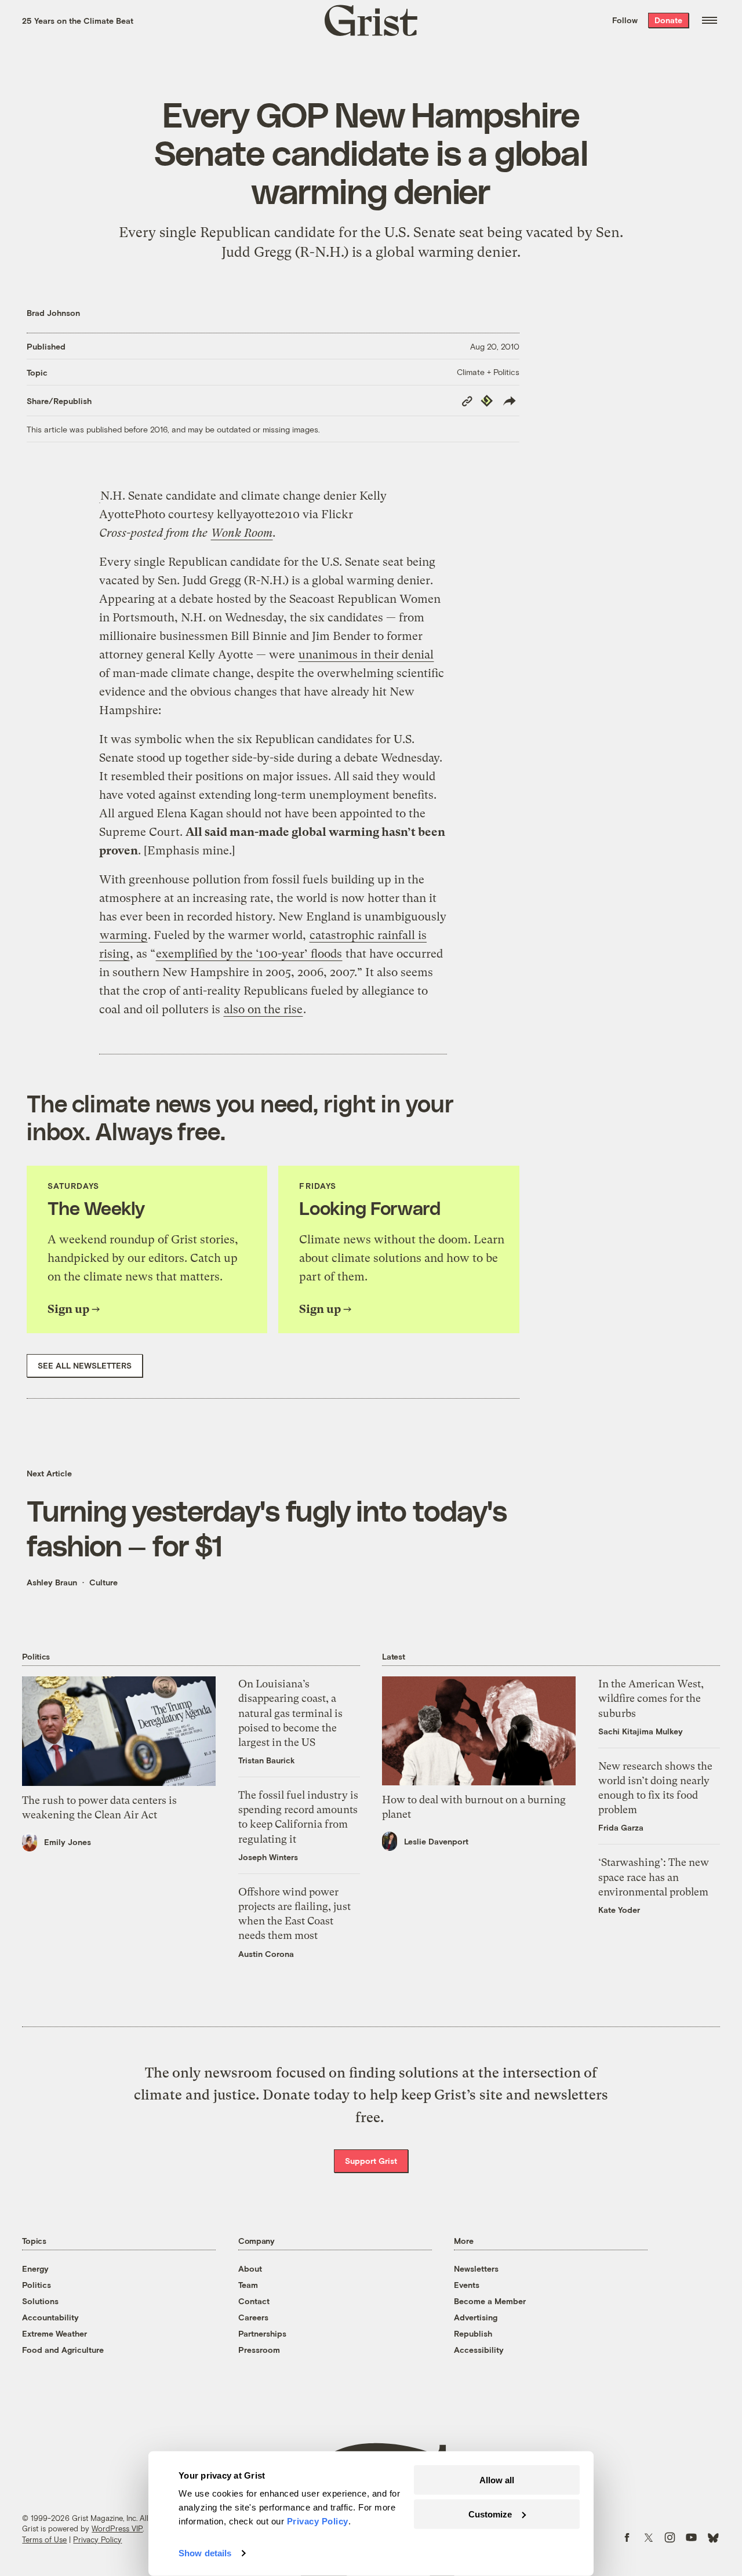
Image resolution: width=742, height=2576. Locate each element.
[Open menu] (710, 20)
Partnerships (262, 2333)
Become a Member (490, 2301)
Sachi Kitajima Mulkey (641, 1731)
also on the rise (263, 1009)
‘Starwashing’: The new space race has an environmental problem (654, 1877)
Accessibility (479, 2350)
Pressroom (259, 2350)
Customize (490, 2514)
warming (123, 935)
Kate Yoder (619, 1910)
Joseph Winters (268, 1857)
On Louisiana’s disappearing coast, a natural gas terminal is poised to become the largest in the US (290, 1713)
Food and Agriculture (63, 2350)
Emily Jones (68, 1842)
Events (467, 2285)
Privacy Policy (97, 2539)
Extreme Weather (54, 2333)
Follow (625, 20)
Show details (205, 2553)
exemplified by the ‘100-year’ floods (249, 954)
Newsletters (476, 2268)
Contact (254, 2301)
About (250, 2268)
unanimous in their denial (366, 655)
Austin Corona (266, 1954)
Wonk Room (242, 533)
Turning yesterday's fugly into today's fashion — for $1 (267, 1527)
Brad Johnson (53, 313)
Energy (35, 2268)
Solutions (40, 2301)
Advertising (476, 2317)
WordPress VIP (117, 2528)
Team (248, 2285)
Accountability (50, 2317)
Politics (37, 2285)
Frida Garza (621, 1827)
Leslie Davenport (436, 1841)
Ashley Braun (52, 1582)
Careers (253, 2317)
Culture (103, 1582)
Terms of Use (44, 2539)
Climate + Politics (488, 372)
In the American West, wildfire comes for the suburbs (651, 1698)
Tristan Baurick (267, 1760)
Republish (473, 2333)
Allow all (497, 2480)
